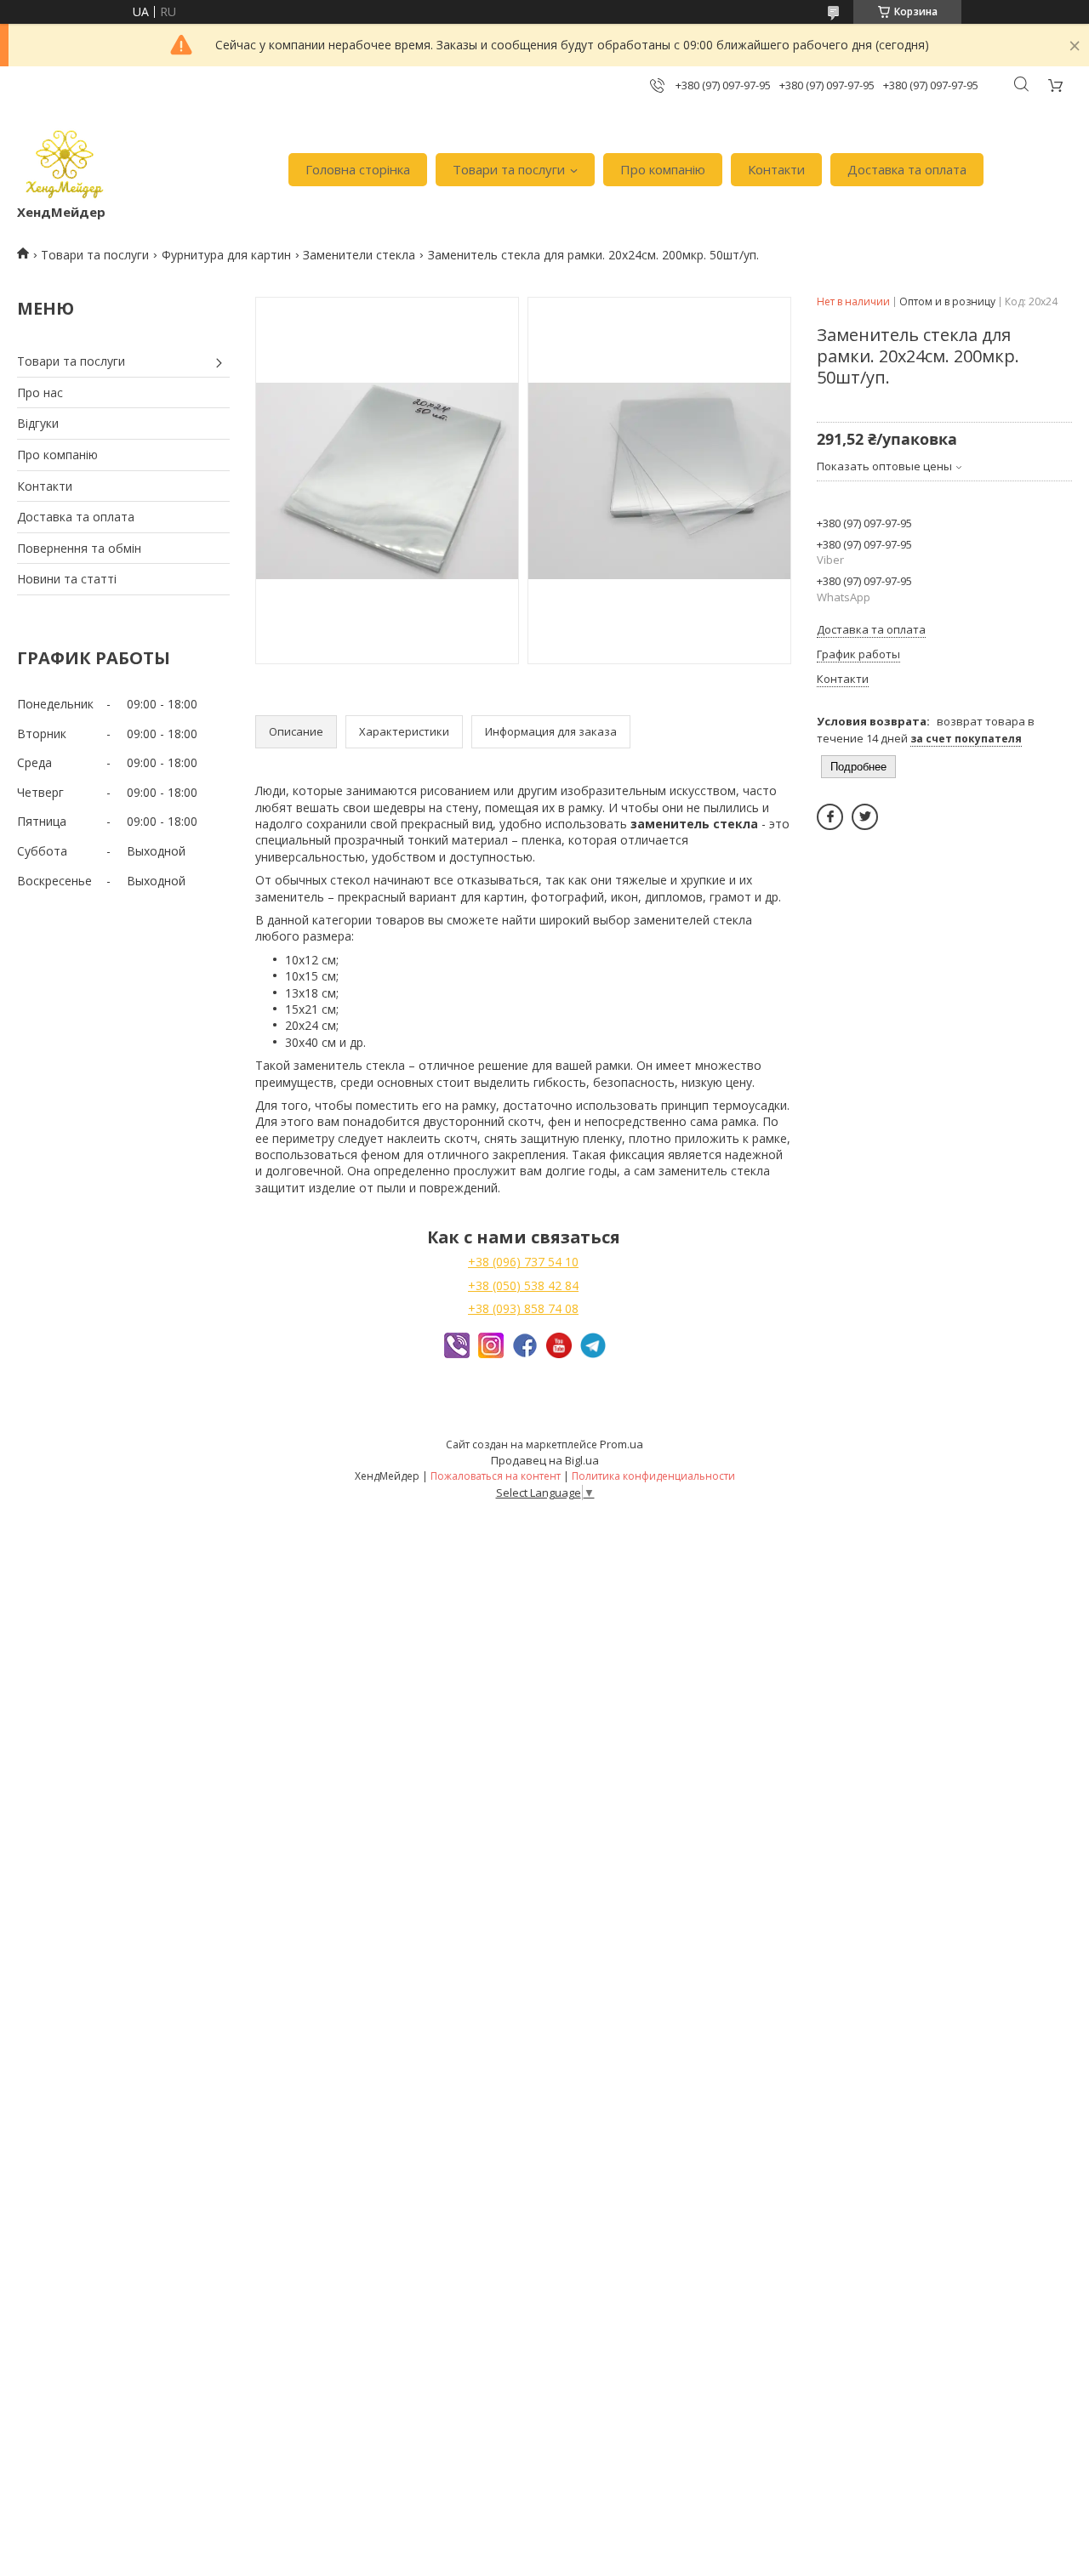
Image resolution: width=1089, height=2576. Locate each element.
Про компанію (663, 169)
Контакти (776, 169)
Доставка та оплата (907, 169)
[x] (865, 817)
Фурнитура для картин (226, 255)
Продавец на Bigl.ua (545, 1460)
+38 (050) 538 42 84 (523, 1285)
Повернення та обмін (79, 548)
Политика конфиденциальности (653, 1476)
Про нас (40, 392)
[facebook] (830, 817)
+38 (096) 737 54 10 (523, 1262)
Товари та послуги (509, 169)
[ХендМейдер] (65, 161)
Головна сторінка (358, 169)
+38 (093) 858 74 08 (523, 1308)
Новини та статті (67, 579)
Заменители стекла (359, 255)
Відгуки (38, 423)
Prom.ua (621, 1444)
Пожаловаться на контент (496, 1476)
